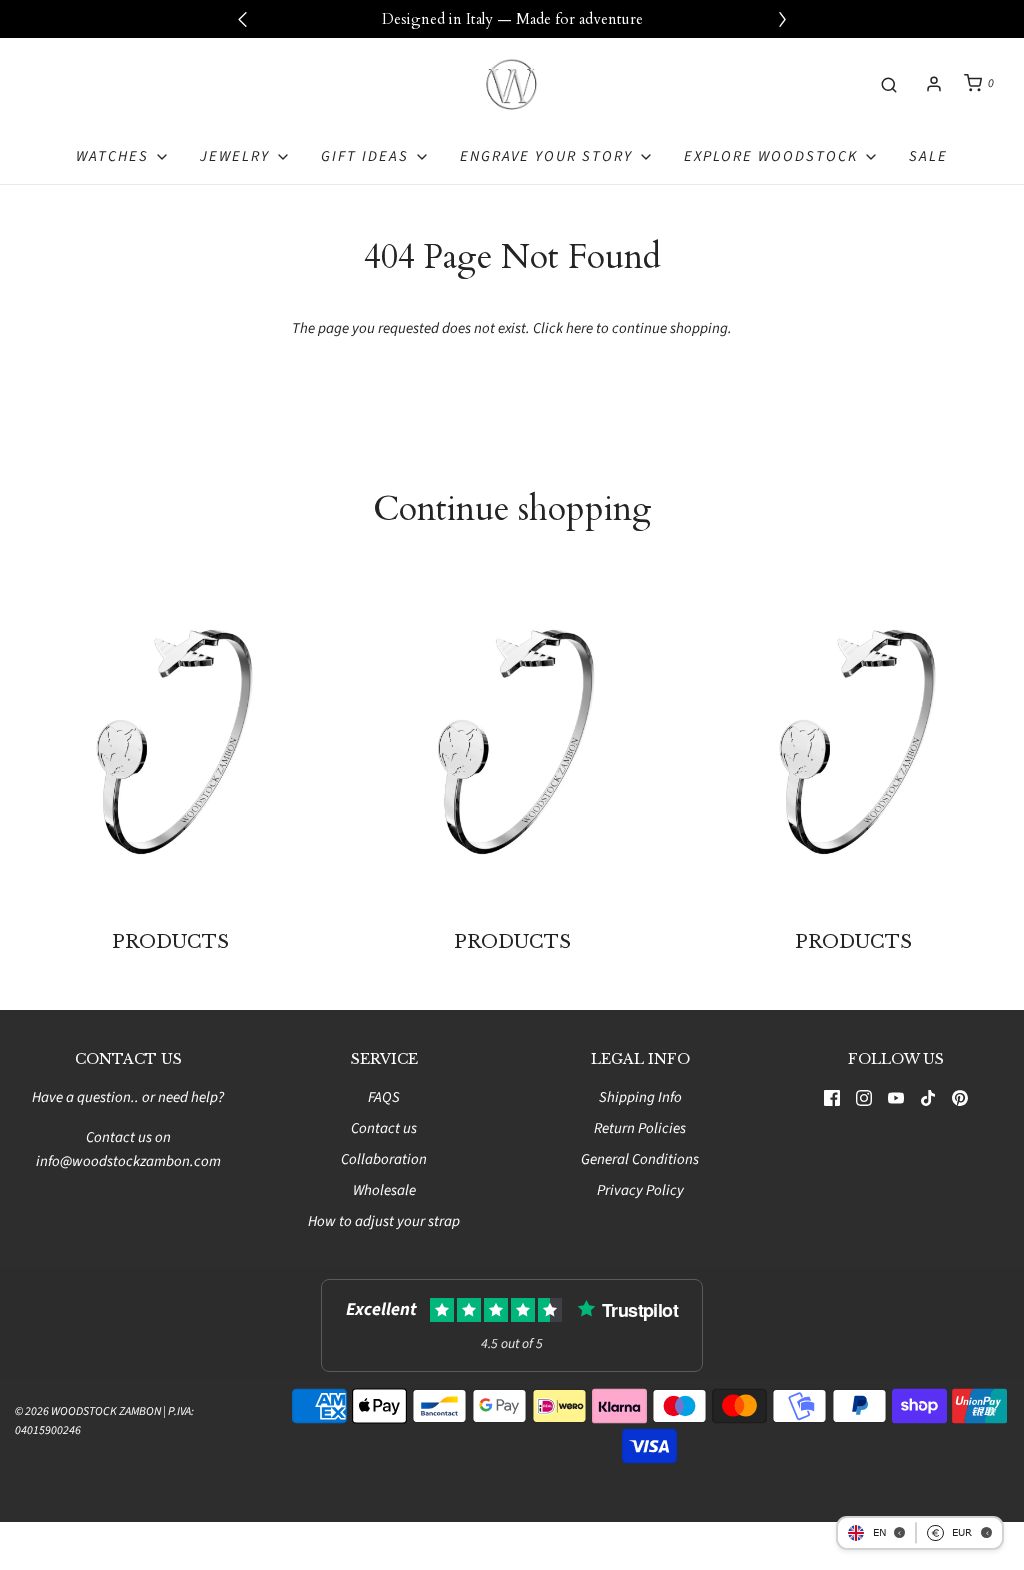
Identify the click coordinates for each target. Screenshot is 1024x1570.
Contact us (384, 1128)
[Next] (782, 19)
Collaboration (384, 1159)
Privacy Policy (640, 1190)
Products (170, 942)
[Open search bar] (889, 83)
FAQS (384, 1097)
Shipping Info (640, 1097)
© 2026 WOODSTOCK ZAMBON (88, 1411)
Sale (928, 156)
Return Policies (640, 1128)
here (579, 328)
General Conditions (640, 1159)
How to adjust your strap (384, 1221)
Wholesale (384, 1190)
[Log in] (934, 84)
